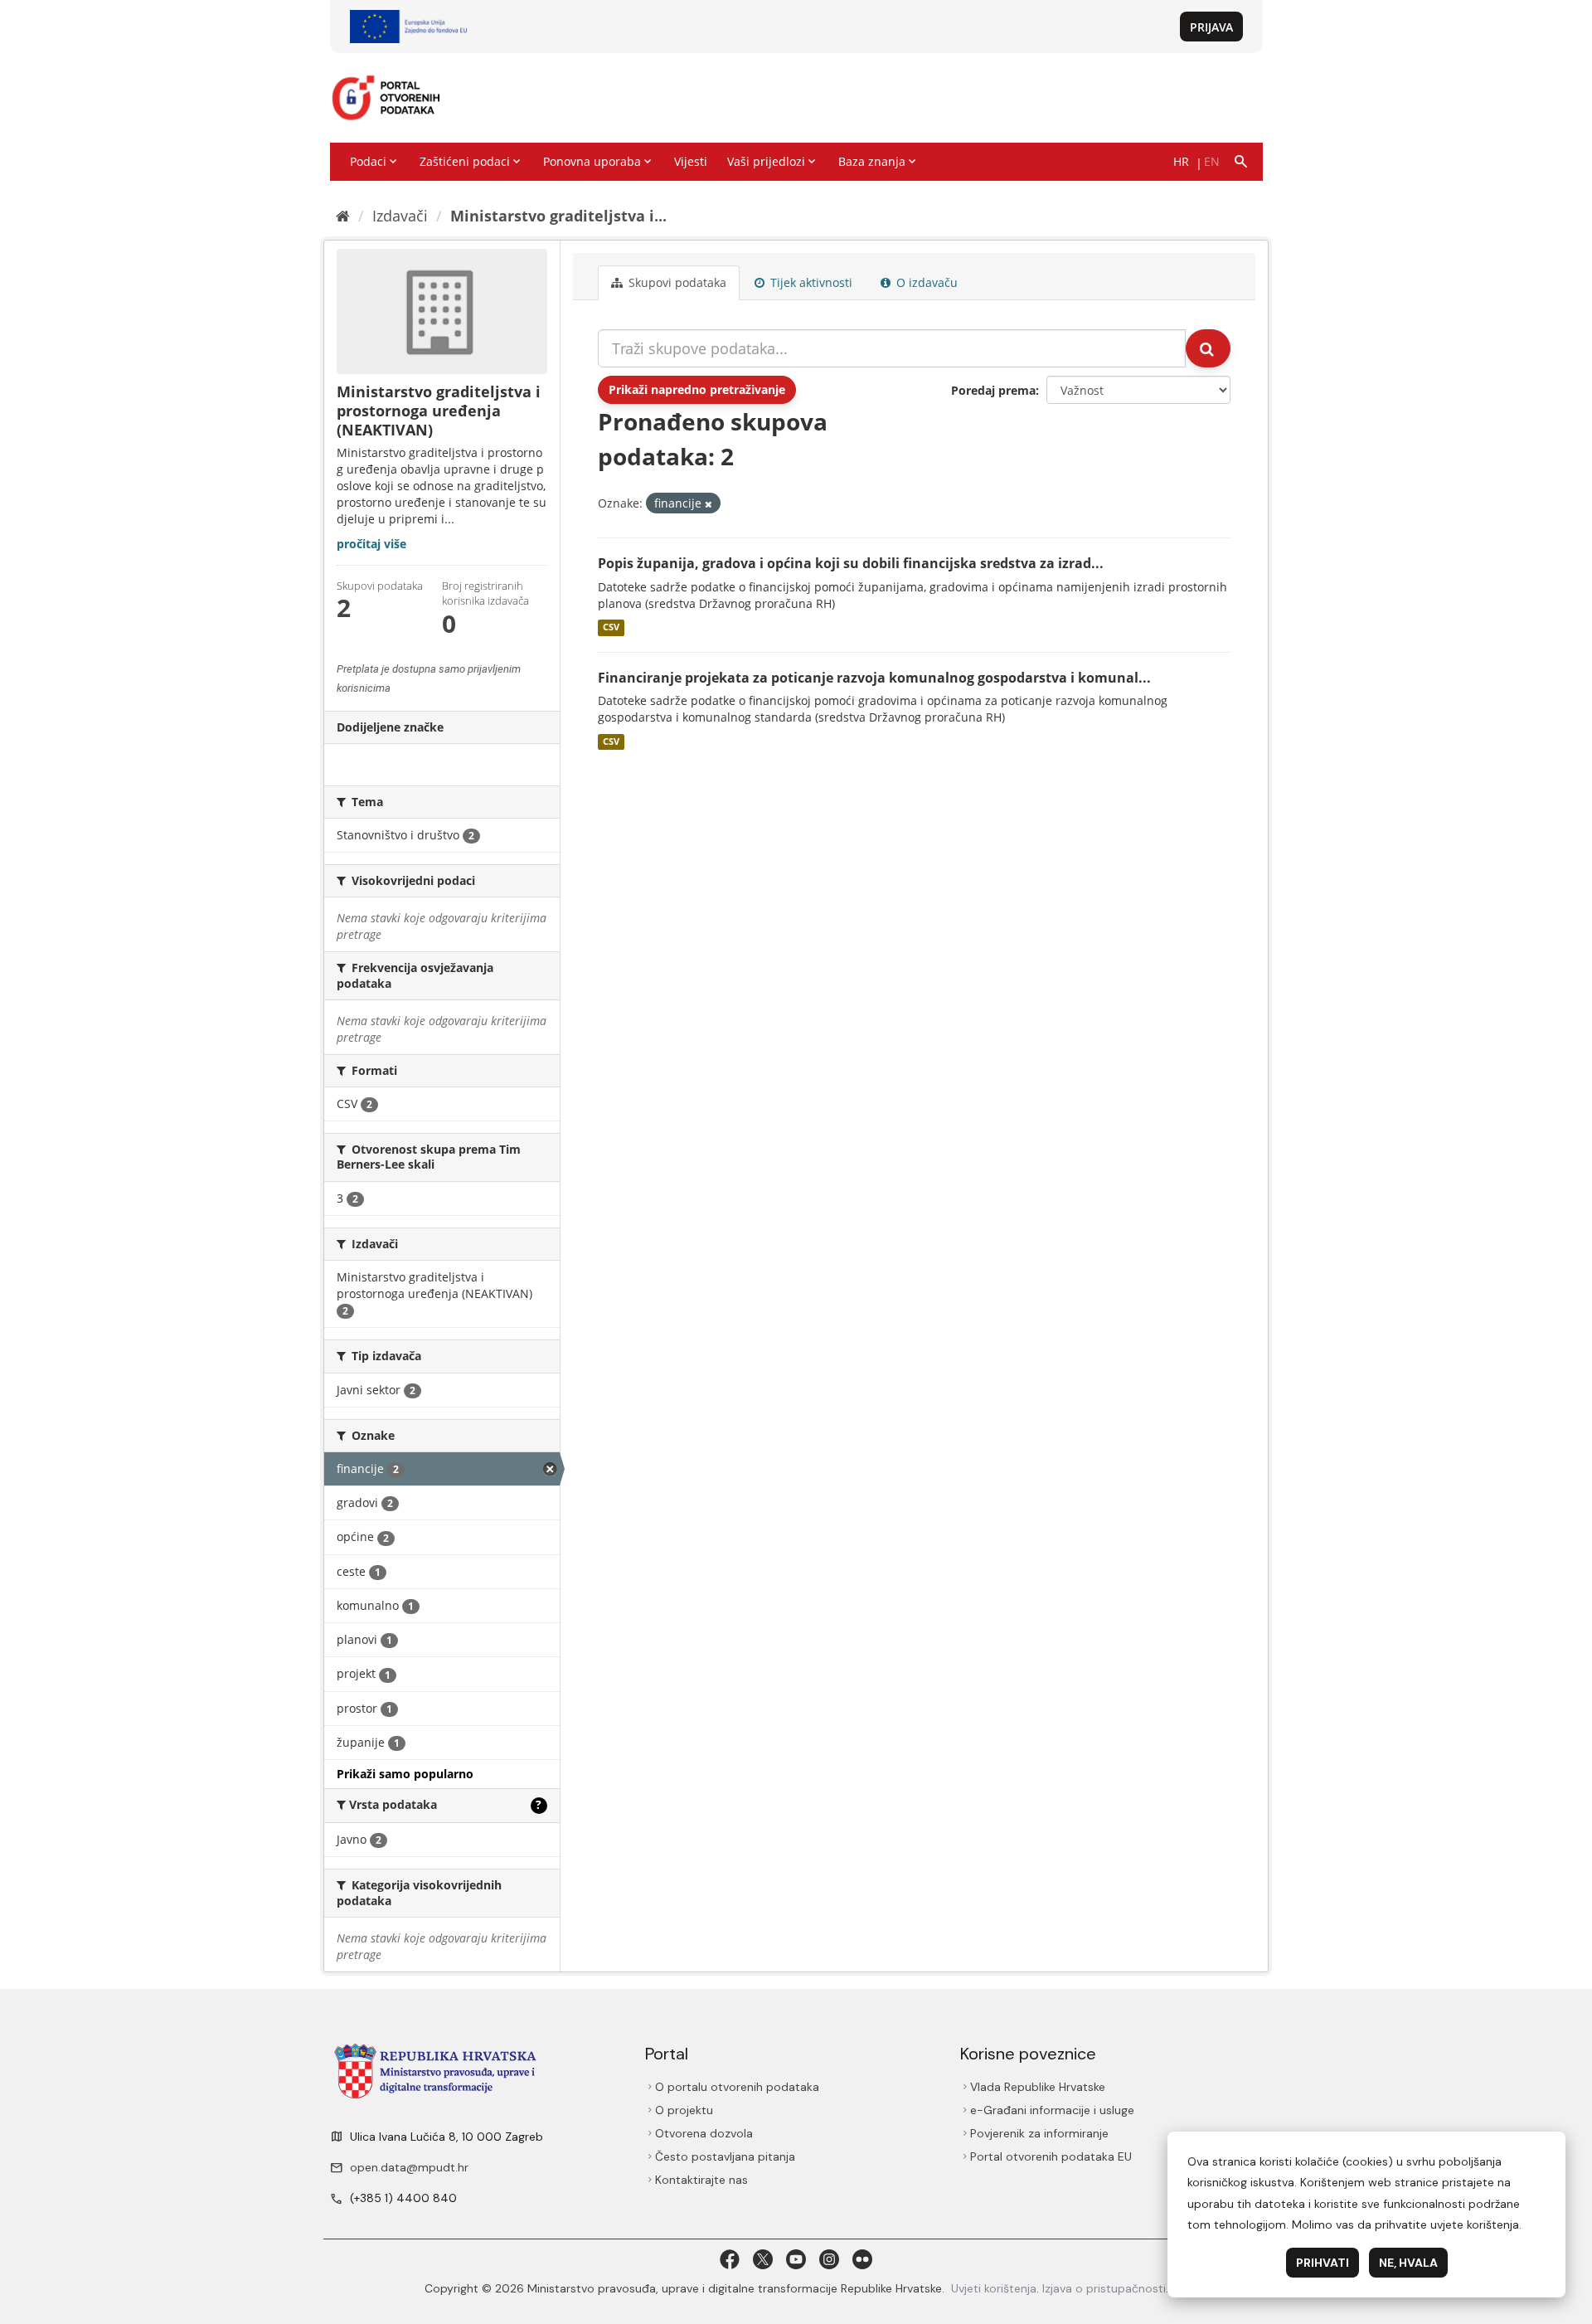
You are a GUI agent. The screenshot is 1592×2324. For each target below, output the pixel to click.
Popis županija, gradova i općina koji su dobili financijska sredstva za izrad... (851, 563)
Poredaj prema (993, 390)
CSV (611, 628)
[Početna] (343, 216)
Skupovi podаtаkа (676, 282)
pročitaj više (371, 544)
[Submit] (1208, 348)
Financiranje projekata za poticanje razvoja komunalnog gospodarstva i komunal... (874, 678)
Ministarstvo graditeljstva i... (558, 216)
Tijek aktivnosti (810, 282)
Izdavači (400, 216)
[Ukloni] (709, 504)
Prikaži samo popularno (405, 1774)
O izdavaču (925, 282)
